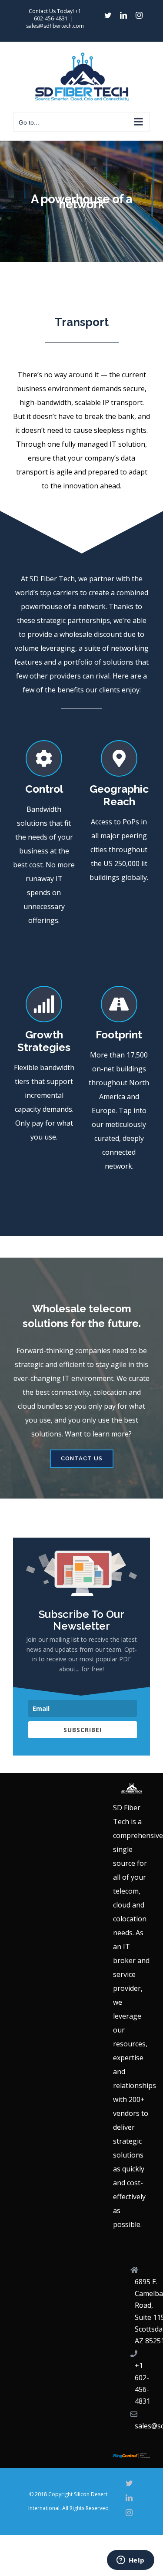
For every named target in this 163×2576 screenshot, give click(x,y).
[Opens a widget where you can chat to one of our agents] (130, 2561)
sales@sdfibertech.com (55, 26)
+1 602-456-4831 (58, 15)
